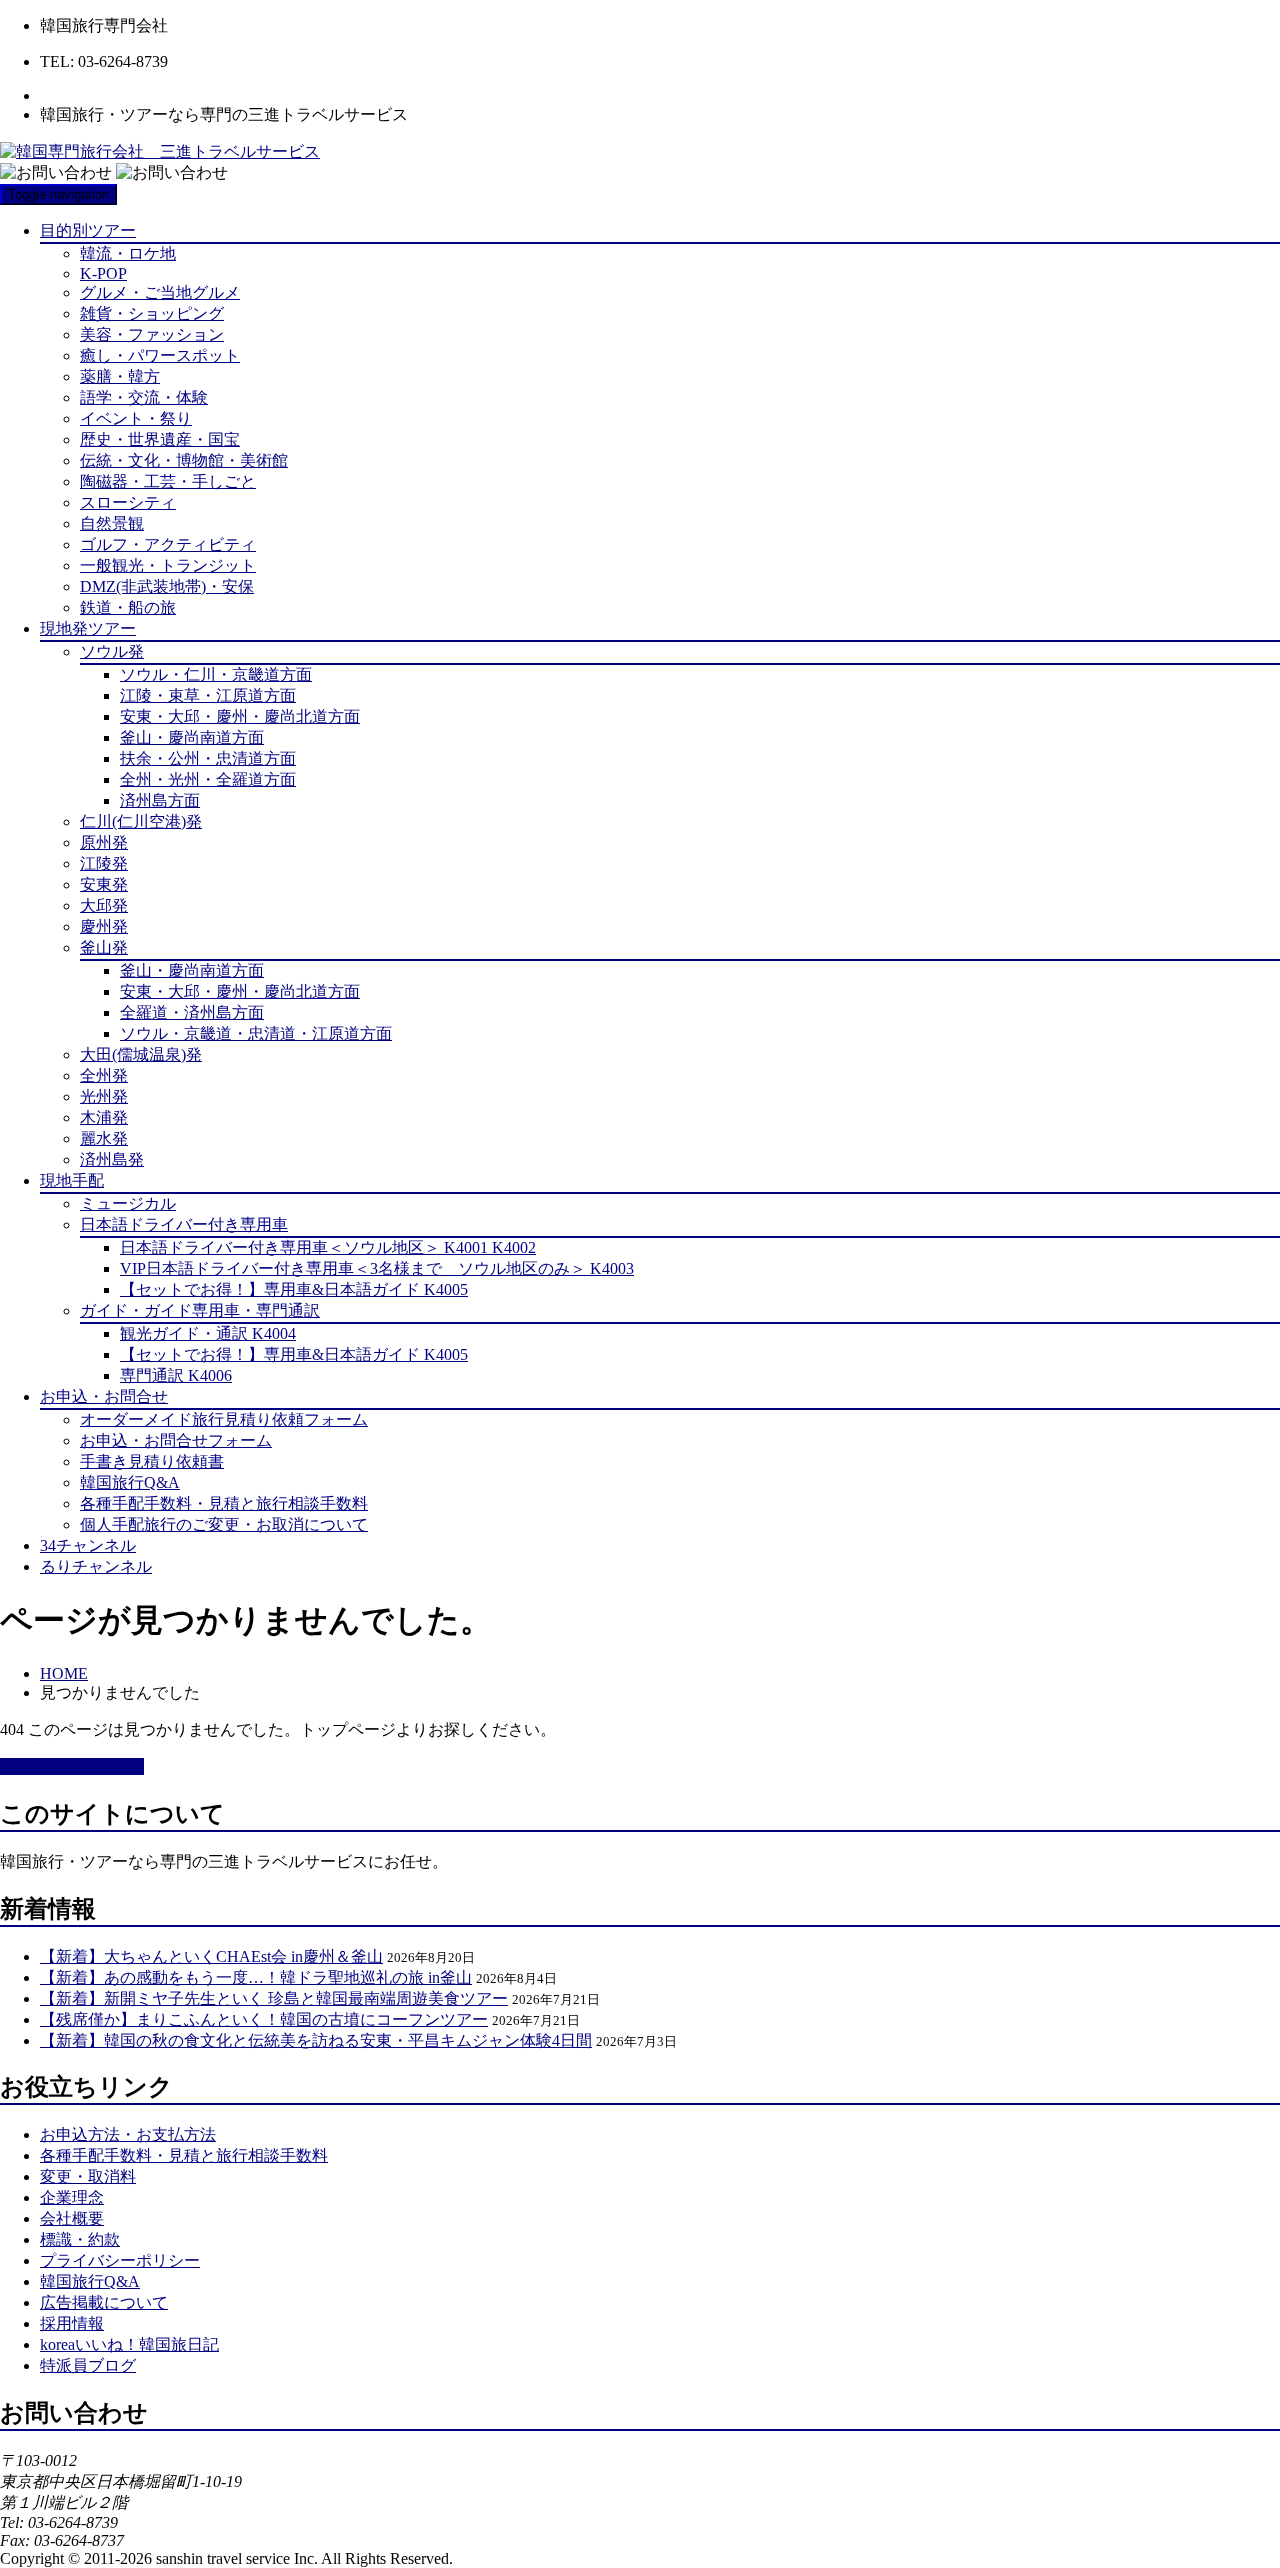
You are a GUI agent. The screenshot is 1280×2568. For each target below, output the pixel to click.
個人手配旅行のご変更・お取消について (224, 1524)
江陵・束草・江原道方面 (208, 695)
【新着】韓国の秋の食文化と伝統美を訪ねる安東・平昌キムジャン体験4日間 (316, 2040)
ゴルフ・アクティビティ (168, 544)
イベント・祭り (136, 418)
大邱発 (104, 905)
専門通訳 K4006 (176, 1375)
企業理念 (72, 2197)
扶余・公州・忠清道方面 (208, 758)
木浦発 (104, 1117)
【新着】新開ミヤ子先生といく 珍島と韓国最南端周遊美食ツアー (274, 1998)
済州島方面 (160, 800)
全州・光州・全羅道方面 (208, 779)
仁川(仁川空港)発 (141, 821)
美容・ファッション (152, 334)
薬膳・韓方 (120, 376)
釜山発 (104, 947)
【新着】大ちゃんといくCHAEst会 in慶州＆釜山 (211, 1956)
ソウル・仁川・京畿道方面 (216, 674)
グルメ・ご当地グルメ (160, 292)
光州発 (104, 1096)
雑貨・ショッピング (152, 313)
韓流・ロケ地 (128, 253)
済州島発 (112, 1159)
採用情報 (72, 2323)
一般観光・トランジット (168, 565)
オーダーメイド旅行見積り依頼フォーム (224, 1419)
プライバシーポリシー (120, 2260)
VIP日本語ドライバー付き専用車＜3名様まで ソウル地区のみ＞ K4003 (377, 1268)
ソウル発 (112, 651)
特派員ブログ (88, 2365)
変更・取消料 (88, 2176)
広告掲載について (104, 2302)
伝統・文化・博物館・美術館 (184, 460)
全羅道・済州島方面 (192, 1012)
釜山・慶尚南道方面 (192, 737)
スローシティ (128, 502)
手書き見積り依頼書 (152, 1461)
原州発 (104, 842)
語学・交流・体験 (144, 397)
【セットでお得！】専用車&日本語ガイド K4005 (294, 1289)
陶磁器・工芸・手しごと (168, 481)
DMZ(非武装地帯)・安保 (167, 586)
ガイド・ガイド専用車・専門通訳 (200, 1310)
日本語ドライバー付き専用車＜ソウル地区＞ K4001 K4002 (328, 1247)
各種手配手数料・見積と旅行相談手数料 (224, 1503)
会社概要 (72, 2218)
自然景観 (112, 523)
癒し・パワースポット (160, 355)
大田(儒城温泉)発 (141, 1054)
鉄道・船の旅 (128, 607)
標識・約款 (80, 2239)
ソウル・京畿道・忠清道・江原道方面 (256, 1033)
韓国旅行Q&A (130, 1482)
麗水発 (104, 1138)
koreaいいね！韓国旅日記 (129, 2344)
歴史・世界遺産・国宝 (160, 439)
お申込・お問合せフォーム (176, 1440)
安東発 (104, 884)
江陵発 (104, 863)
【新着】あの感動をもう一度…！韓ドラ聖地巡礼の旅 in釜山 (256, 1977)
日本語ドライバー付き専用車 (184, 1224)
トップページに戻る (72, 1766)
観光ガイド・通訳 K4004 (208, 1333)
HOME (64, 1673)
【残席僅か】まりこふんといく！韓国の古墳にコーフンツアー (264, 2019)
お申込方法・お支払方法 (128, 2134)
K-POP (103, 273)
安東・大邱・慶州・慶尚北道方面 (240, 716)
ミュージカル (128, 1203)
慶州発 (104, 926)
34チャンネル (88, 1545)
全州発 (104, 1075)
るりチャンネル (96, 1566)
